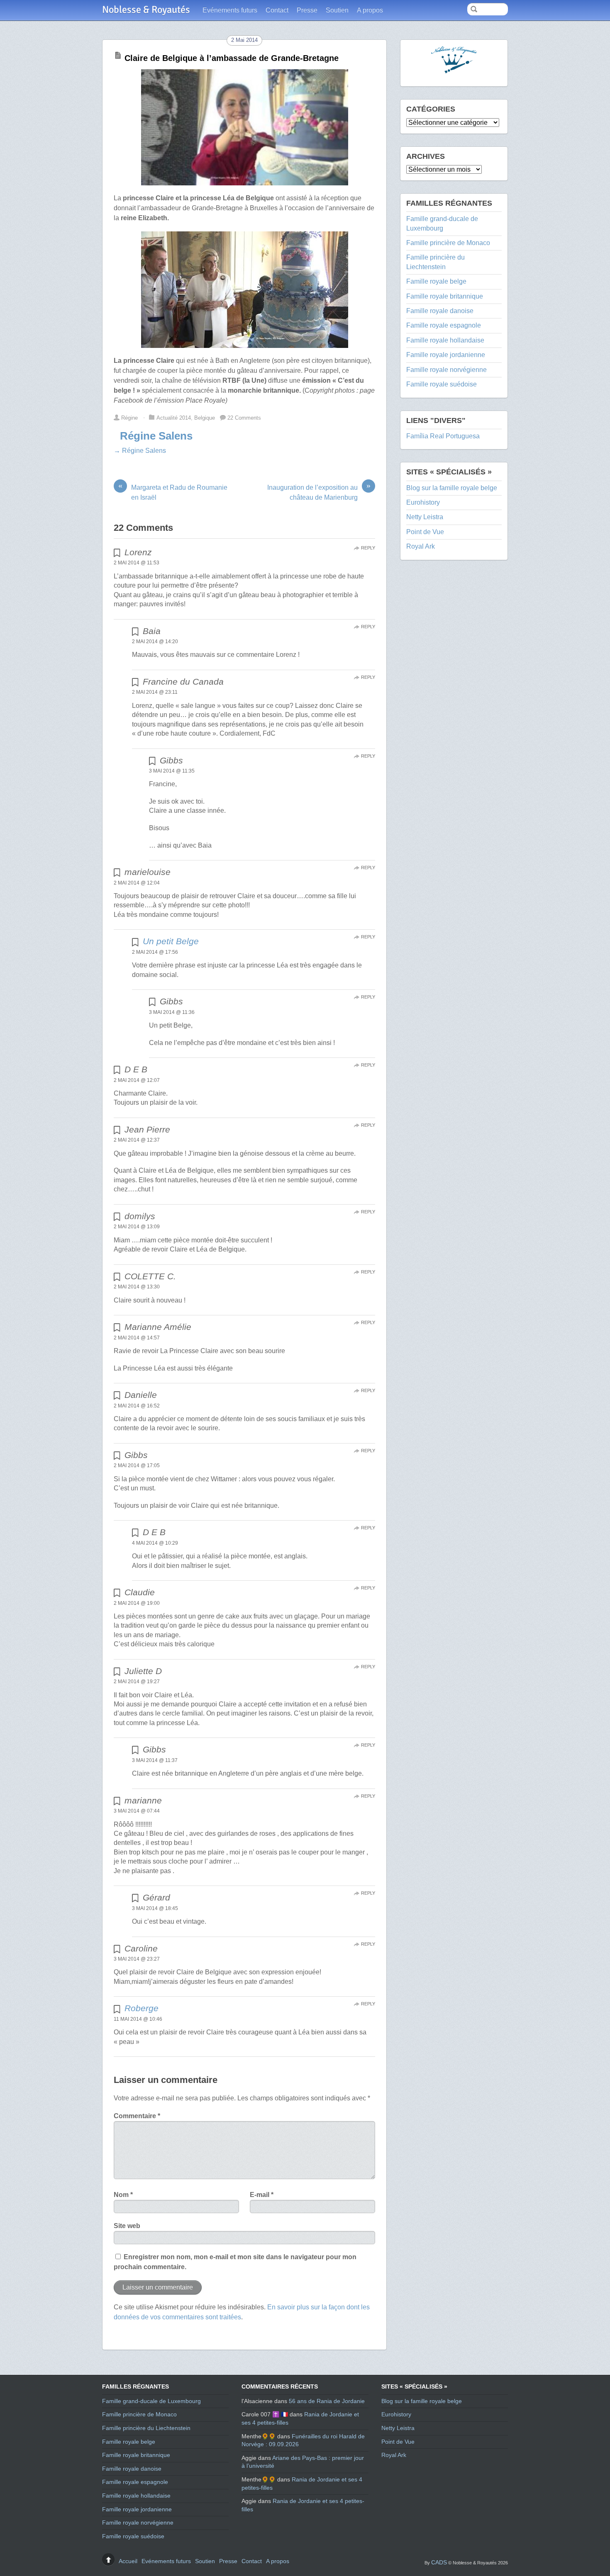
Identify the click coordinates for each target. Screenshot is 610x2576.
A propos (370, 10)
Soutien (337, 10)
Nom (123, 2195)
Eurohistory (423, 502)
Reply (368, 548)
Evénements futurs (230, 10)
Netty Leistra (425, 517)
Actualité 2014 (174, 418)
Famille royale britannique (445, 296)
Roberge (142, 2008)
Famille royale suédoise (442, 384)
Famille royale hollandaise (445, 340)
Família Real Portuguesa (443, 436)
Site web (127, 2226)
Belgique (205, 418)
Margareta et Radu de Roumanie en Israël (173, 492)
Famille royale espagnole (444, 325)
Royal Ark (421, 546)
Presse (307, 10)
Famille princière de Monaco (448, 243)
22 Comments (244, 418)
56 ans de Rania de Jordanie (327, 2401)
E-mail (262, 2195)
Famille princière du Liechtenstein (146, 2428)
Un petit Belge (171, 941)
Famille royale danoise (440, 311)
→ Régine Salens (140, 451)
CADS (439, 2562)
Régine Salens (156, 436)
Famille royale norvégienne (447, 370)
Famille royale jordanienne (446, 355)
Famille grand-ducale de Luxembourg (151, 2401)
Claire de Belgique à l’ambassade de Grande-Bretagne (232, 58)
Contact (277, 10)
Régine (129, 418)
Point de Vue (425, 532)
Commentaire (137, 2116)
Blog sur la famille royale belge (452, 488)
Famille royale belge (436, 281)
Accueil (128, 2561)
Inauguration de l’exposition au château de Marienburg (319, 492)
